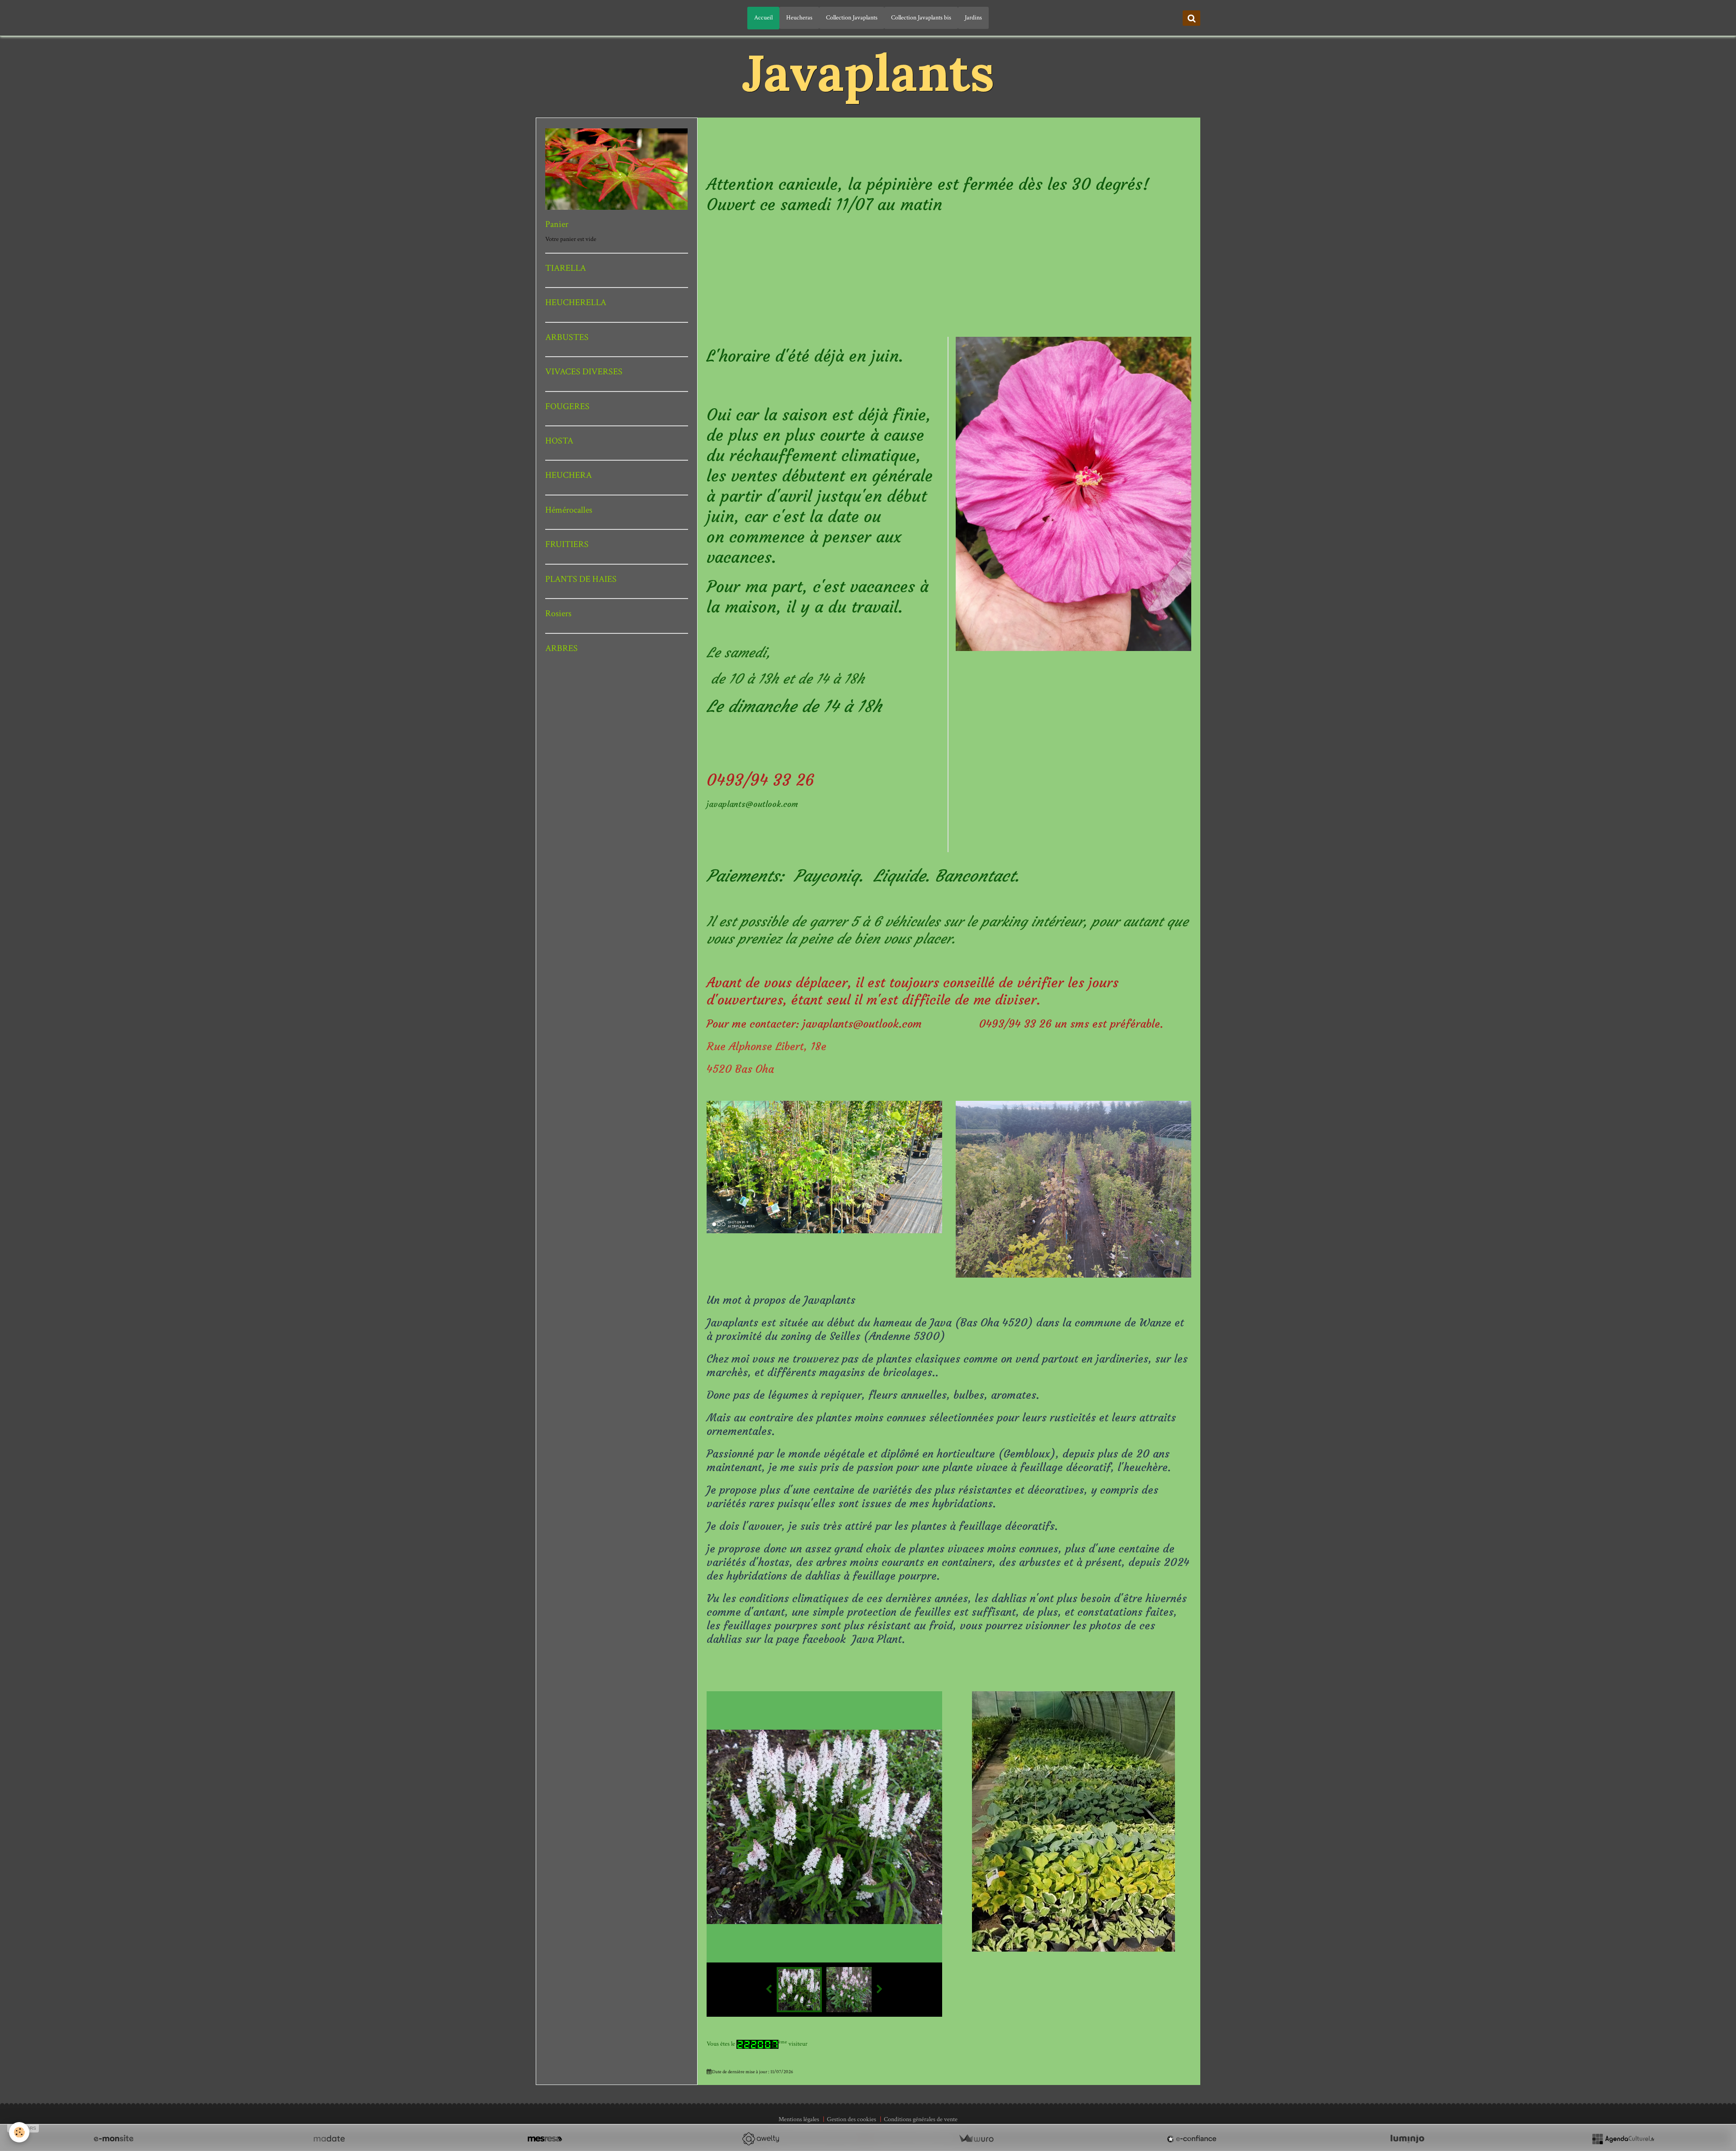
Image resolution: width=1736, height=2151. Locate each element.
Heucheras (799, 18)
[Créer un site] (113, 2139)
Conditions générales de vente (921, 2119)
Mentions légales (799, 2119)
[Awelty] (760, 2139)
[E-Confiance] (1192, 2139)
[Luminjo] (1407, 2139)
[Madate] (329, 2139)
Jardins (973, 18)
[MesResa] (545, 2139)
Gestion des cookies (851, 2119)
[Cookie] (19, 2132)
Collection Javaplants (852, 18)
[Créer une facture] (976, 2139)
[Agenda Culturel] (1623, 2139)
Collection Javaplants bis (921, 18)
